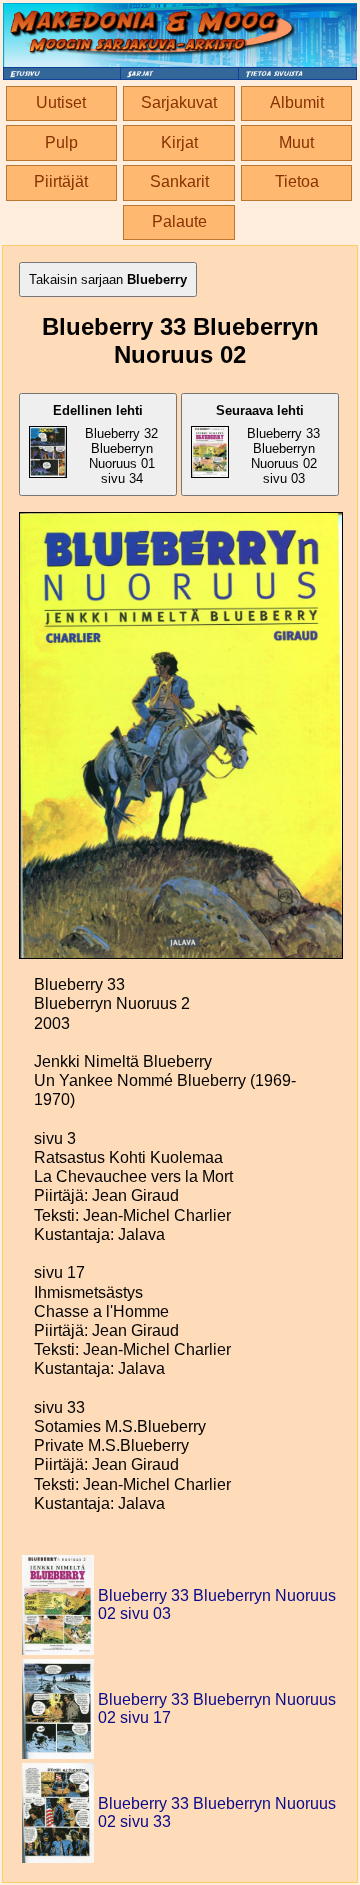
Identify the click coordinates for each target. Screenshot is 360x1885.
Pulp (61, 142)
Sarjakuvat (179, 102)
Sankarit (179, 181)
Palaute (179, 221)
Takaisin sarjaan (108, 279)
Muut (296, 142)
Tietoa (297, 181)
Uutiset (61, 102)
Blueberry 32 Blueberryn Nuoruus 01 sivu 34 (106, 444)
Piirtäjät (61, 181)
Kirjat (179, 142)
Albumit (297, 102)
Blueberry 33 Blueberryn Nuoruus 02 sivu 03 (268, 444)
